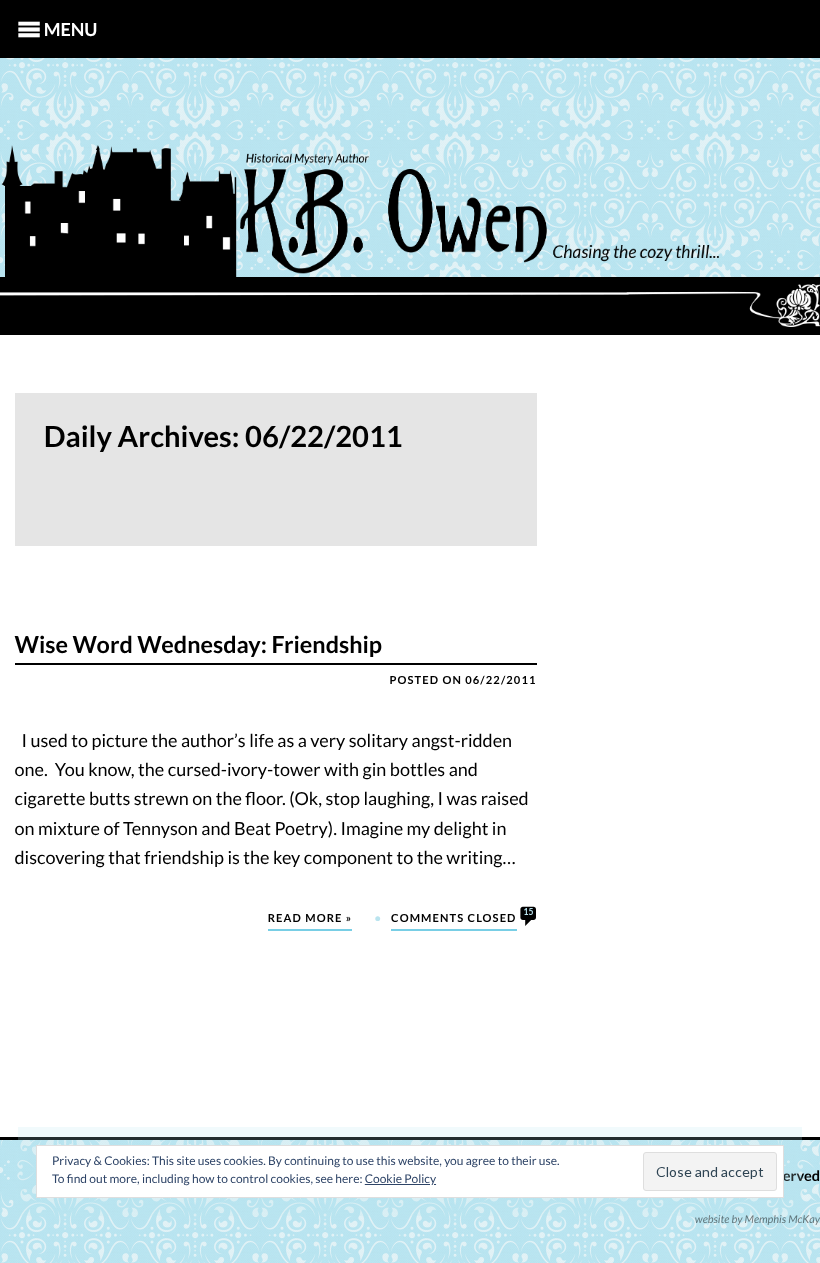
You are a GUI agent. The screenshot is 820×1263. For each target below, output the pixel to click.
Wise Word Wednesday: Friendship (199, 645)
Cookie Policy (400, 1178)
